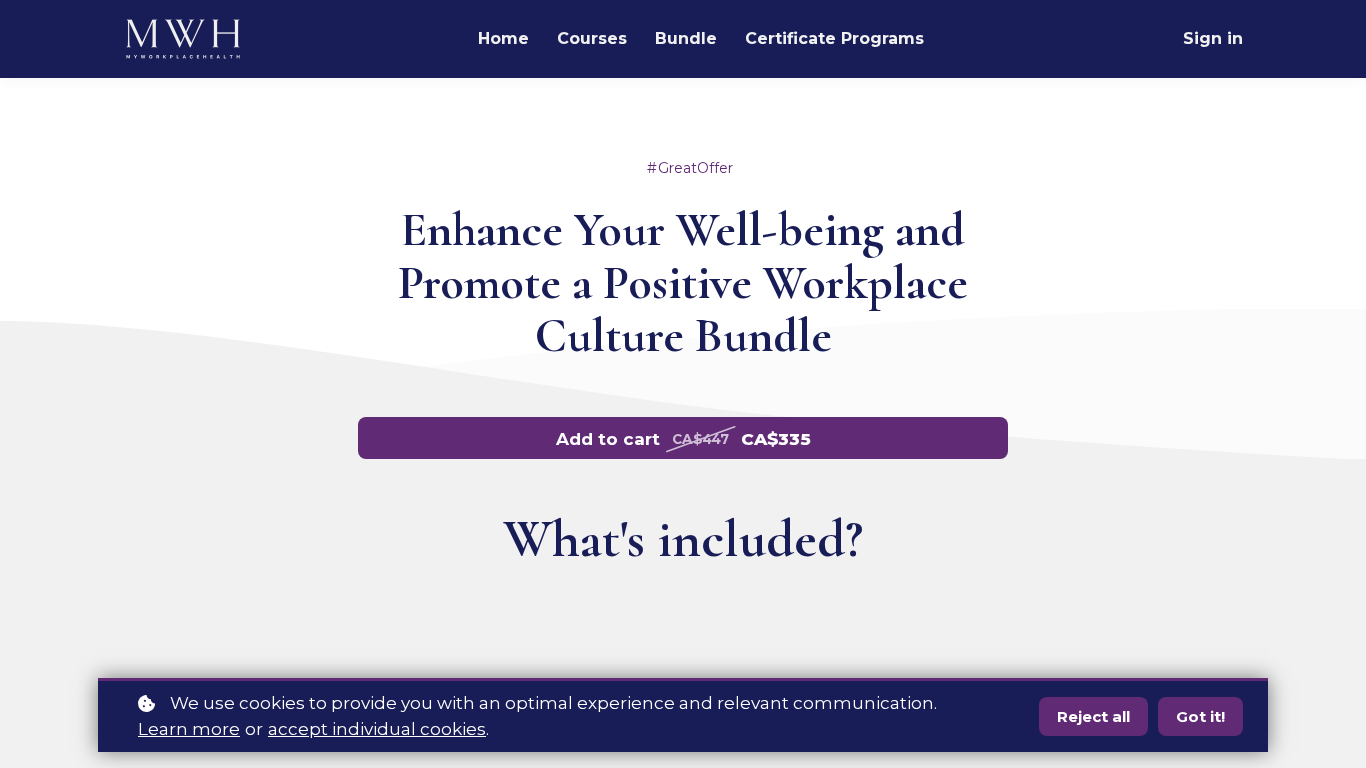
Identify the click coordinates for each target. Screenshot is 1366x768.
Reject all (1093, 716)
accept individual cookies (377, 729)
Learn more (189, 729)
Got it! (1200, 716)
